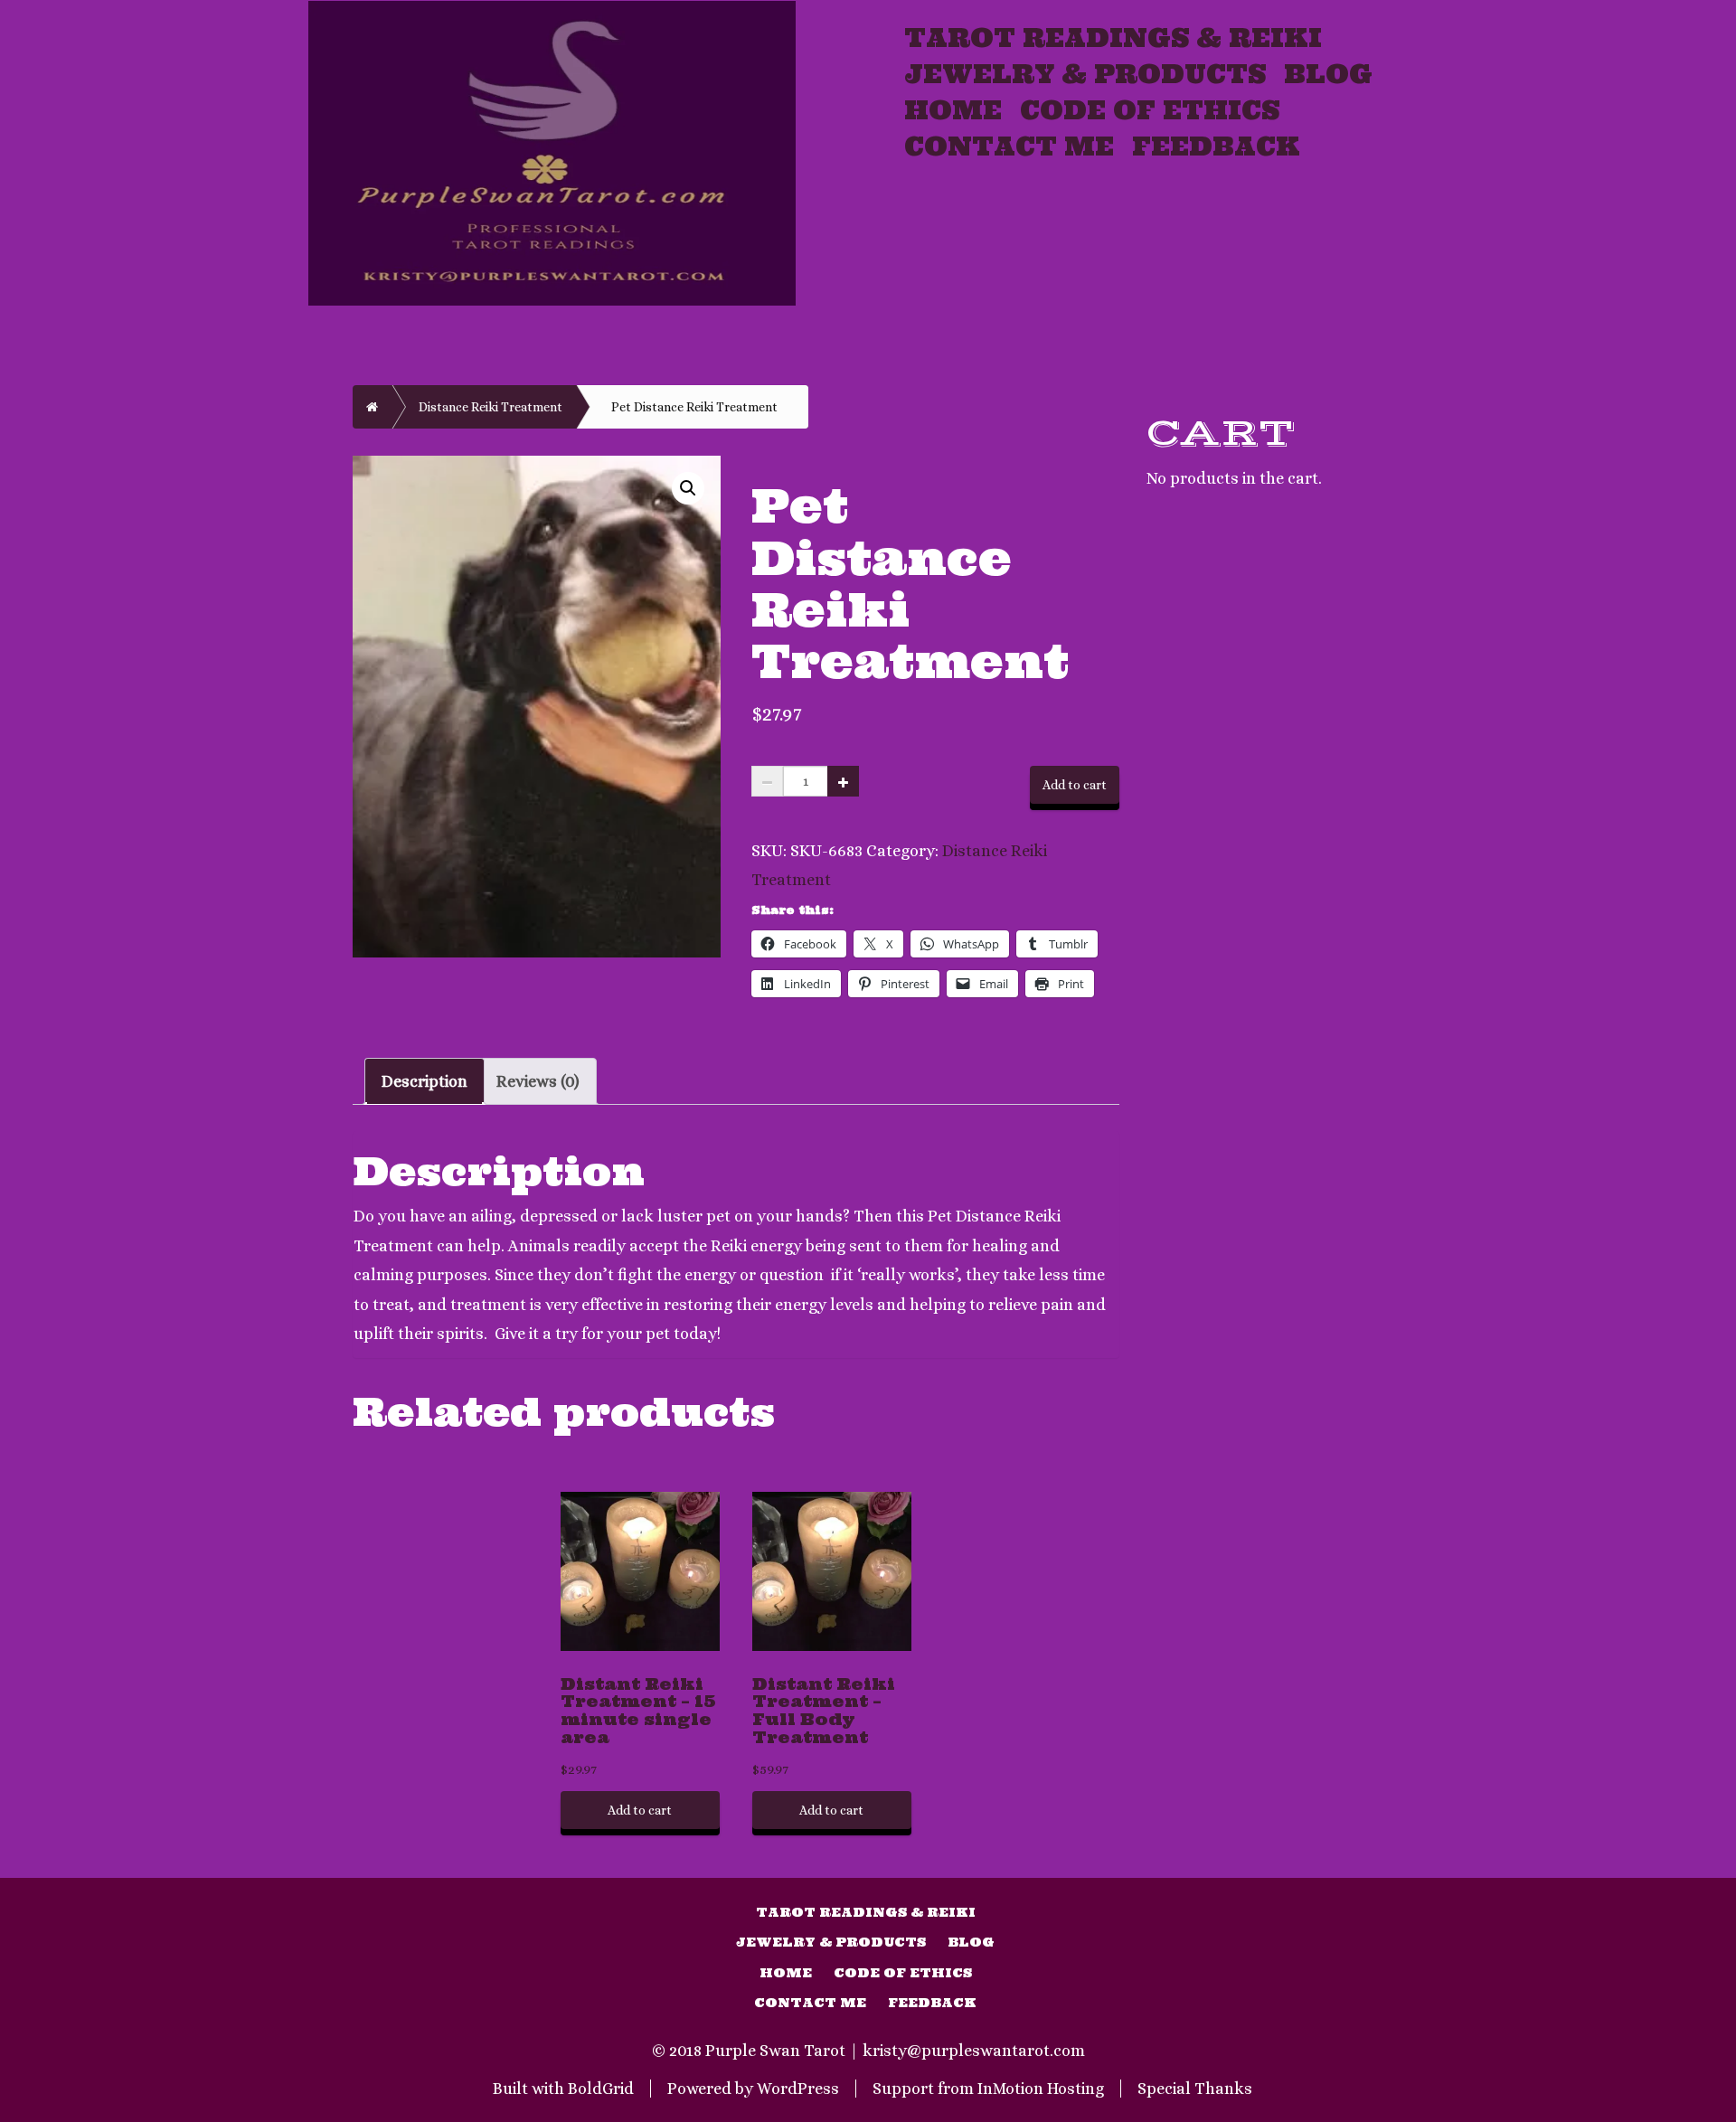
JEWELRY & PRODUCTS (1085, 74)
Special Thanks (1195, 2089)
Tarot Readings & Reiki (1113, 38)
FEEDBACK (1216, 146)
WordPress (798, 2089)
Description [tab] (425, 1081)
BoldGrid (601, 2089)
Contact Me (1009, 146)
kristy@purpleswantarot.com (974, 2051)
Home (953, 110)
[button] (688, 488)
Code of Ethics (1150, 110)
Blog (1328, 74)
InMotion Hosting (1041, 2089)
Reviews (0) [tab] (538, 1081)
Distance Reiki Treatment (491, 407)
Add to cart (1075, 785)
